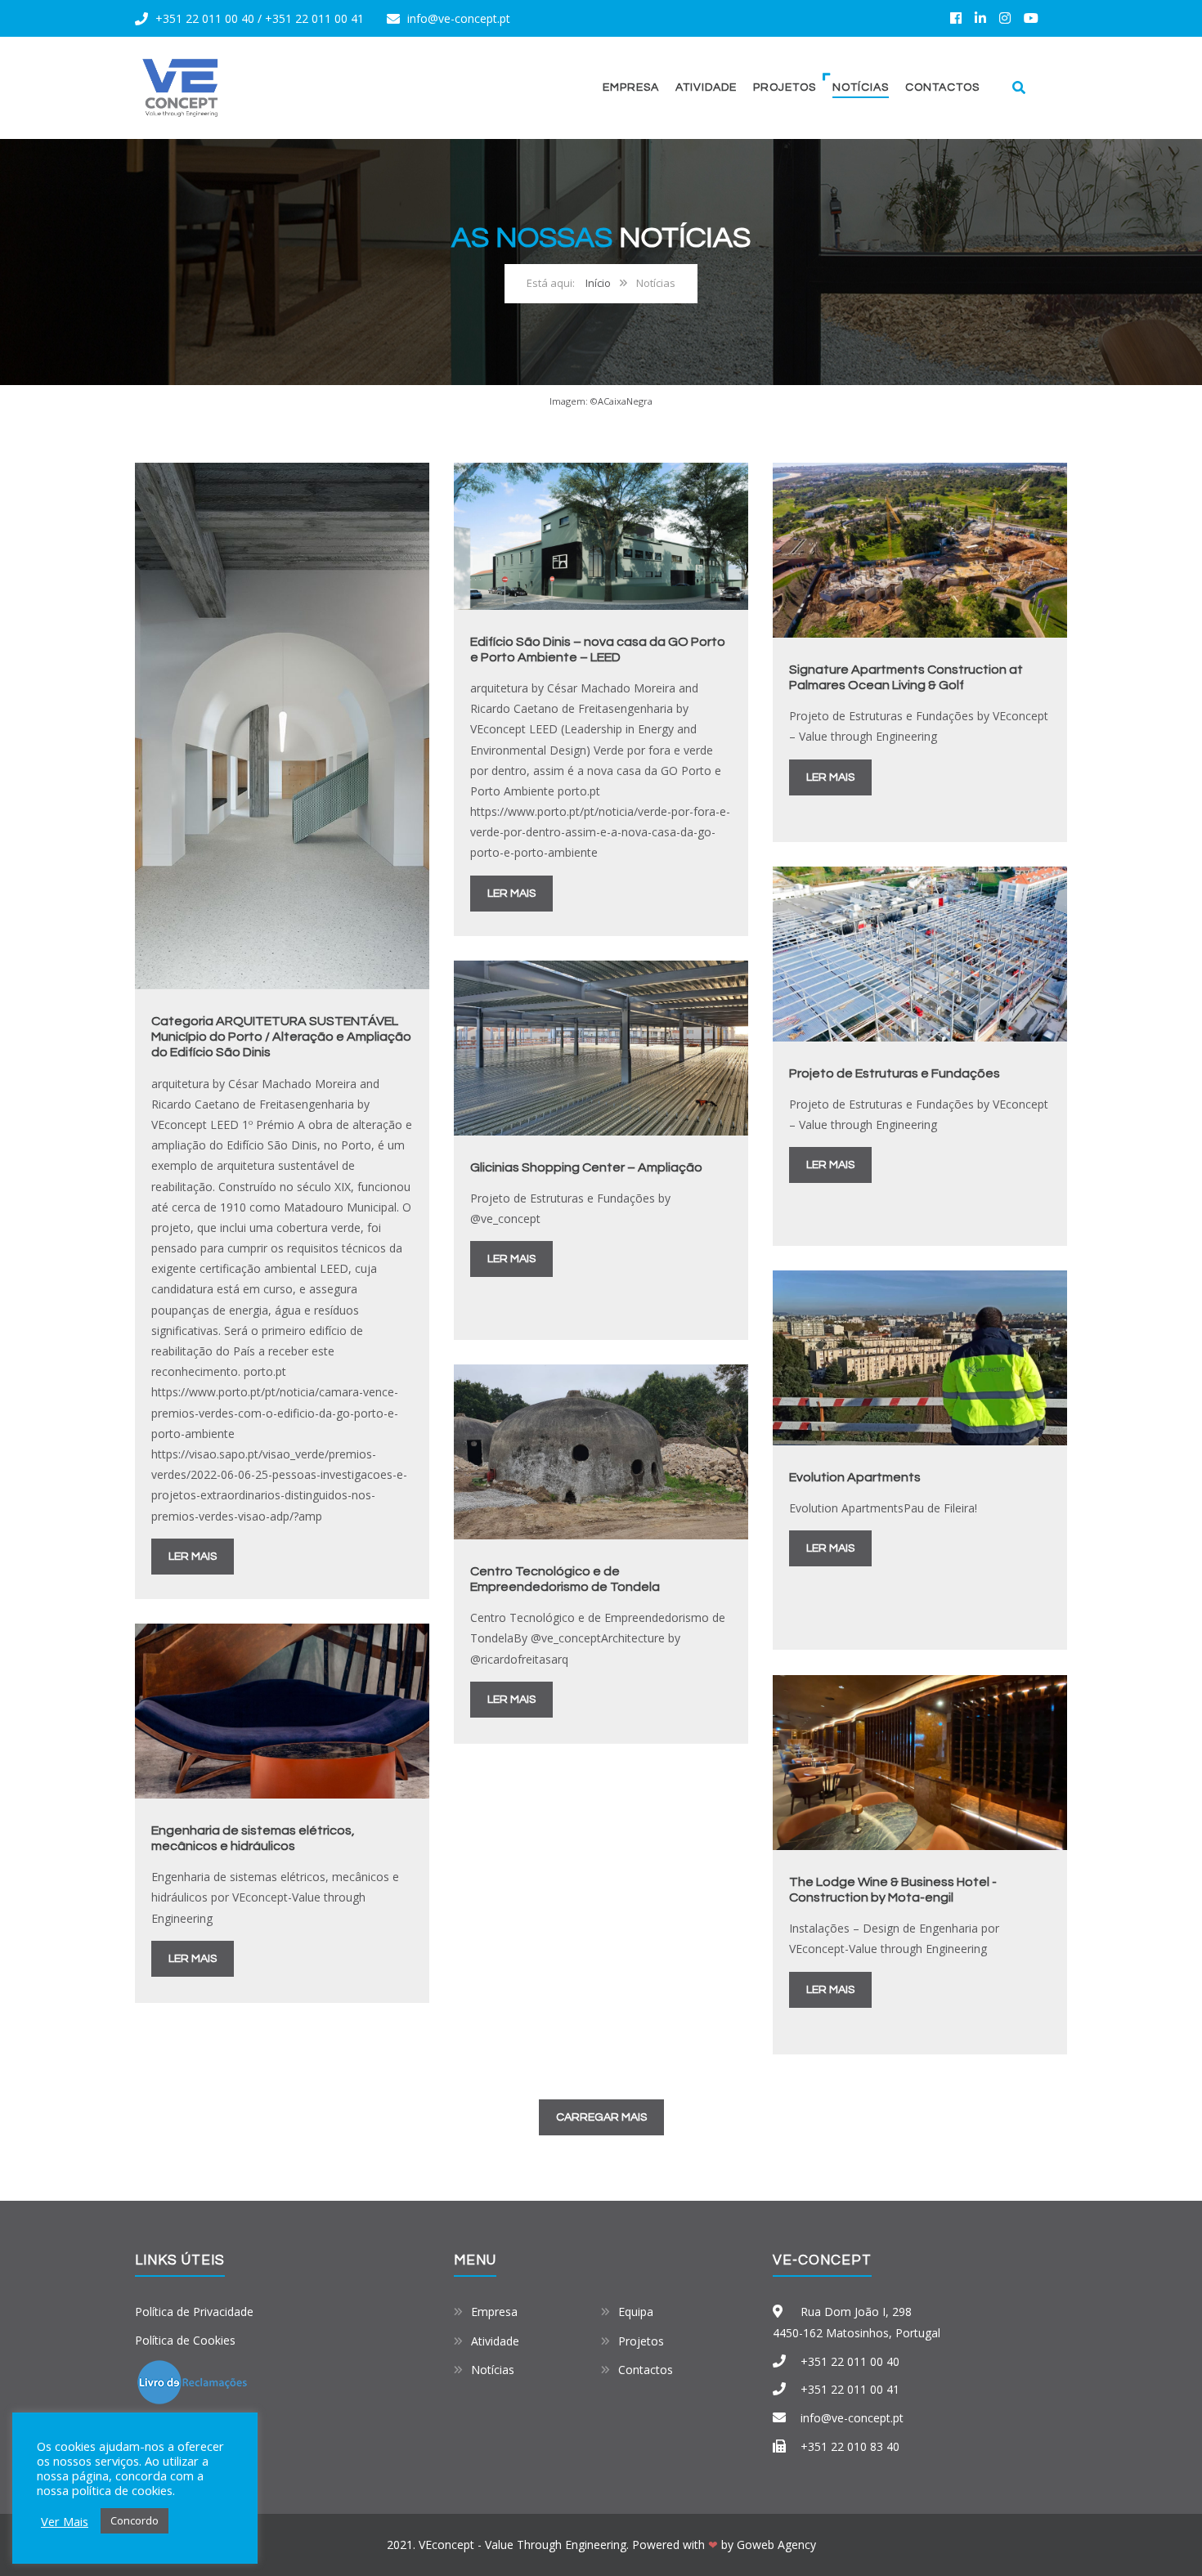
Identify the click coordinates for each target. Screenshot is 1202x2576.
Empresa (631, 87)
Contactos (942, 87)
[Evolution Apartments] (920, 1358)
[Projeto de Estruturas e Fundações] (920, 954)
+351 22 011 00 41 (314, 18)
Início (598, 283)
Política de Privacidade (194, 2312)
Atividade (706, 87)
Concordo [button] (135, 2520)
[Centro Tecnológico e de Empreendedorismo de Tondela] (601, 1452)
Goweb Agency (776, 2545)
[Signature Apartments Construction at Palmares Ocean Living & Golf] (920, 550)
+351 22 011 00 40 (205, 18)
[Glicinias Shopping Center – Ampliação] (601, 1048)
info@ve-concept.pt (459, 18)
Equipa (636, 2312)
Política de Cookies (185, 2340)
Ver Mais (65, 2521)
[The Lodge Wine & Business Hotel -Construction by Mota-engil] (920, 1763)
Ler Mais (193, 1557)
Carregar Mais (601, 2117)
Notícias (861, 87)
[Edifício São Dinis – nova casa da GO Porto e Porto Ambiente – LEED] (601, 536)
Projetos (785, 87)
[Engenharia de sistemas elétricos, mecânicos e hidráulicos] (282, 1711)
